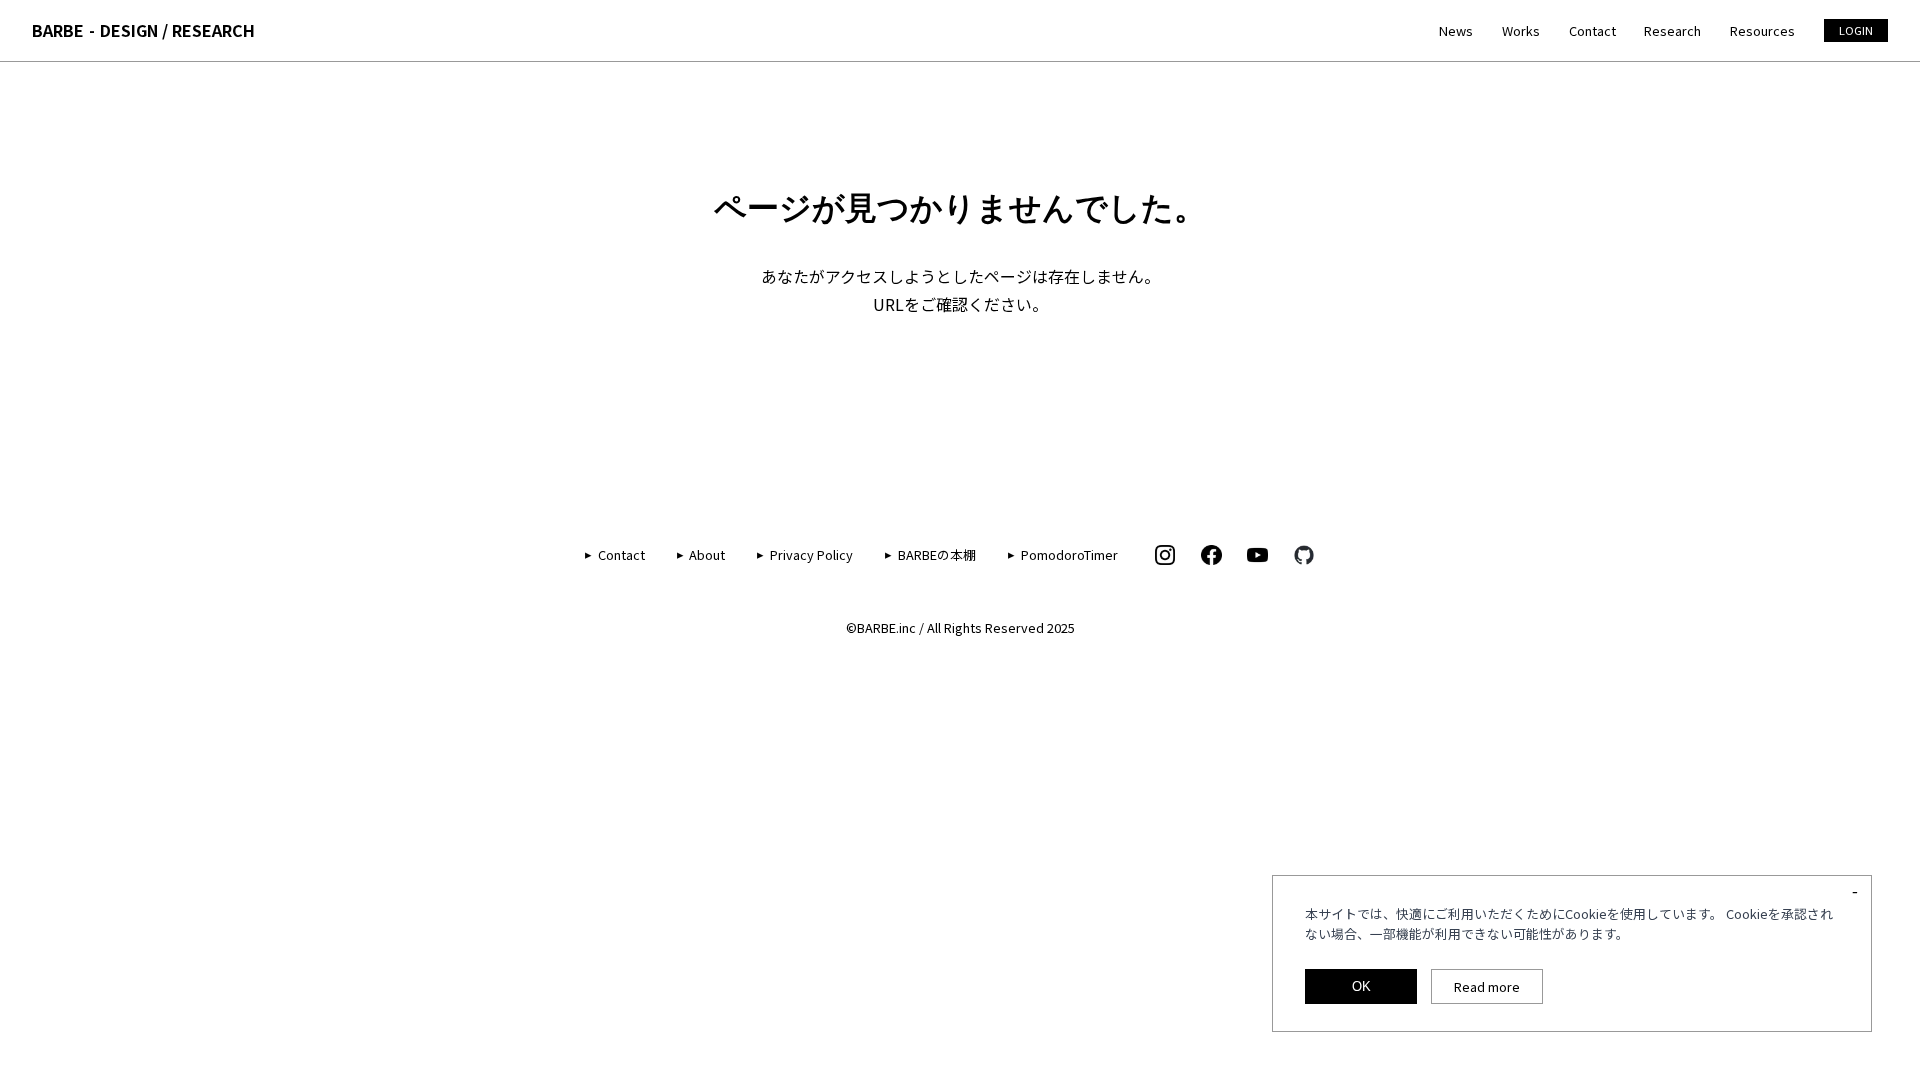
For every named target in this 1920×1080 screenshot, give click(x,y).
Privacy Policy (811, 554)
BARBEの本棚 (937, 554)
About (707, 554)
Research (1672, 30)
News (1456, 30)
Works (1521, 30)
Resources (1762, 30)
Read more (1487, 986)
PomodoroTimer (1069, 554)
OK (1361, 986)
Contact (1592, 30)
